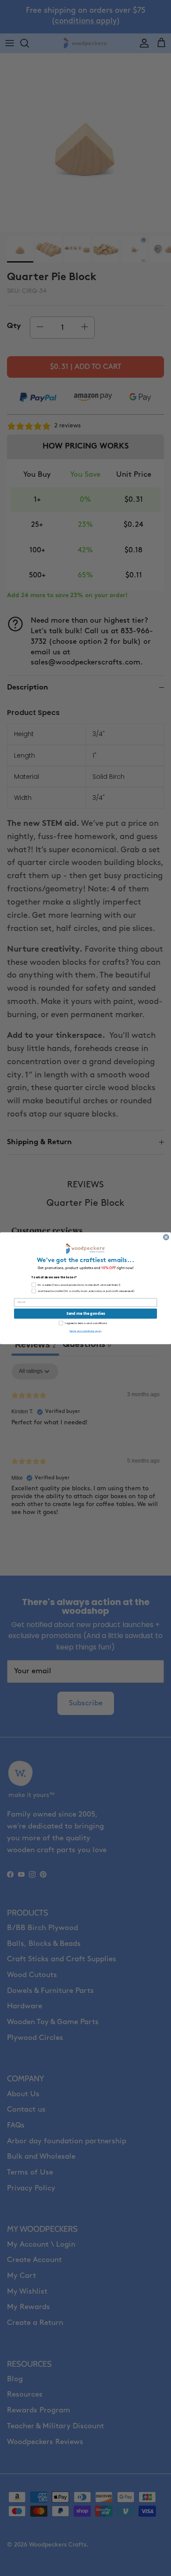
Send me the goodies (86, 1314)
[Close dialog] (166, 1237)
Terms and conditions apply (85, 1331)
